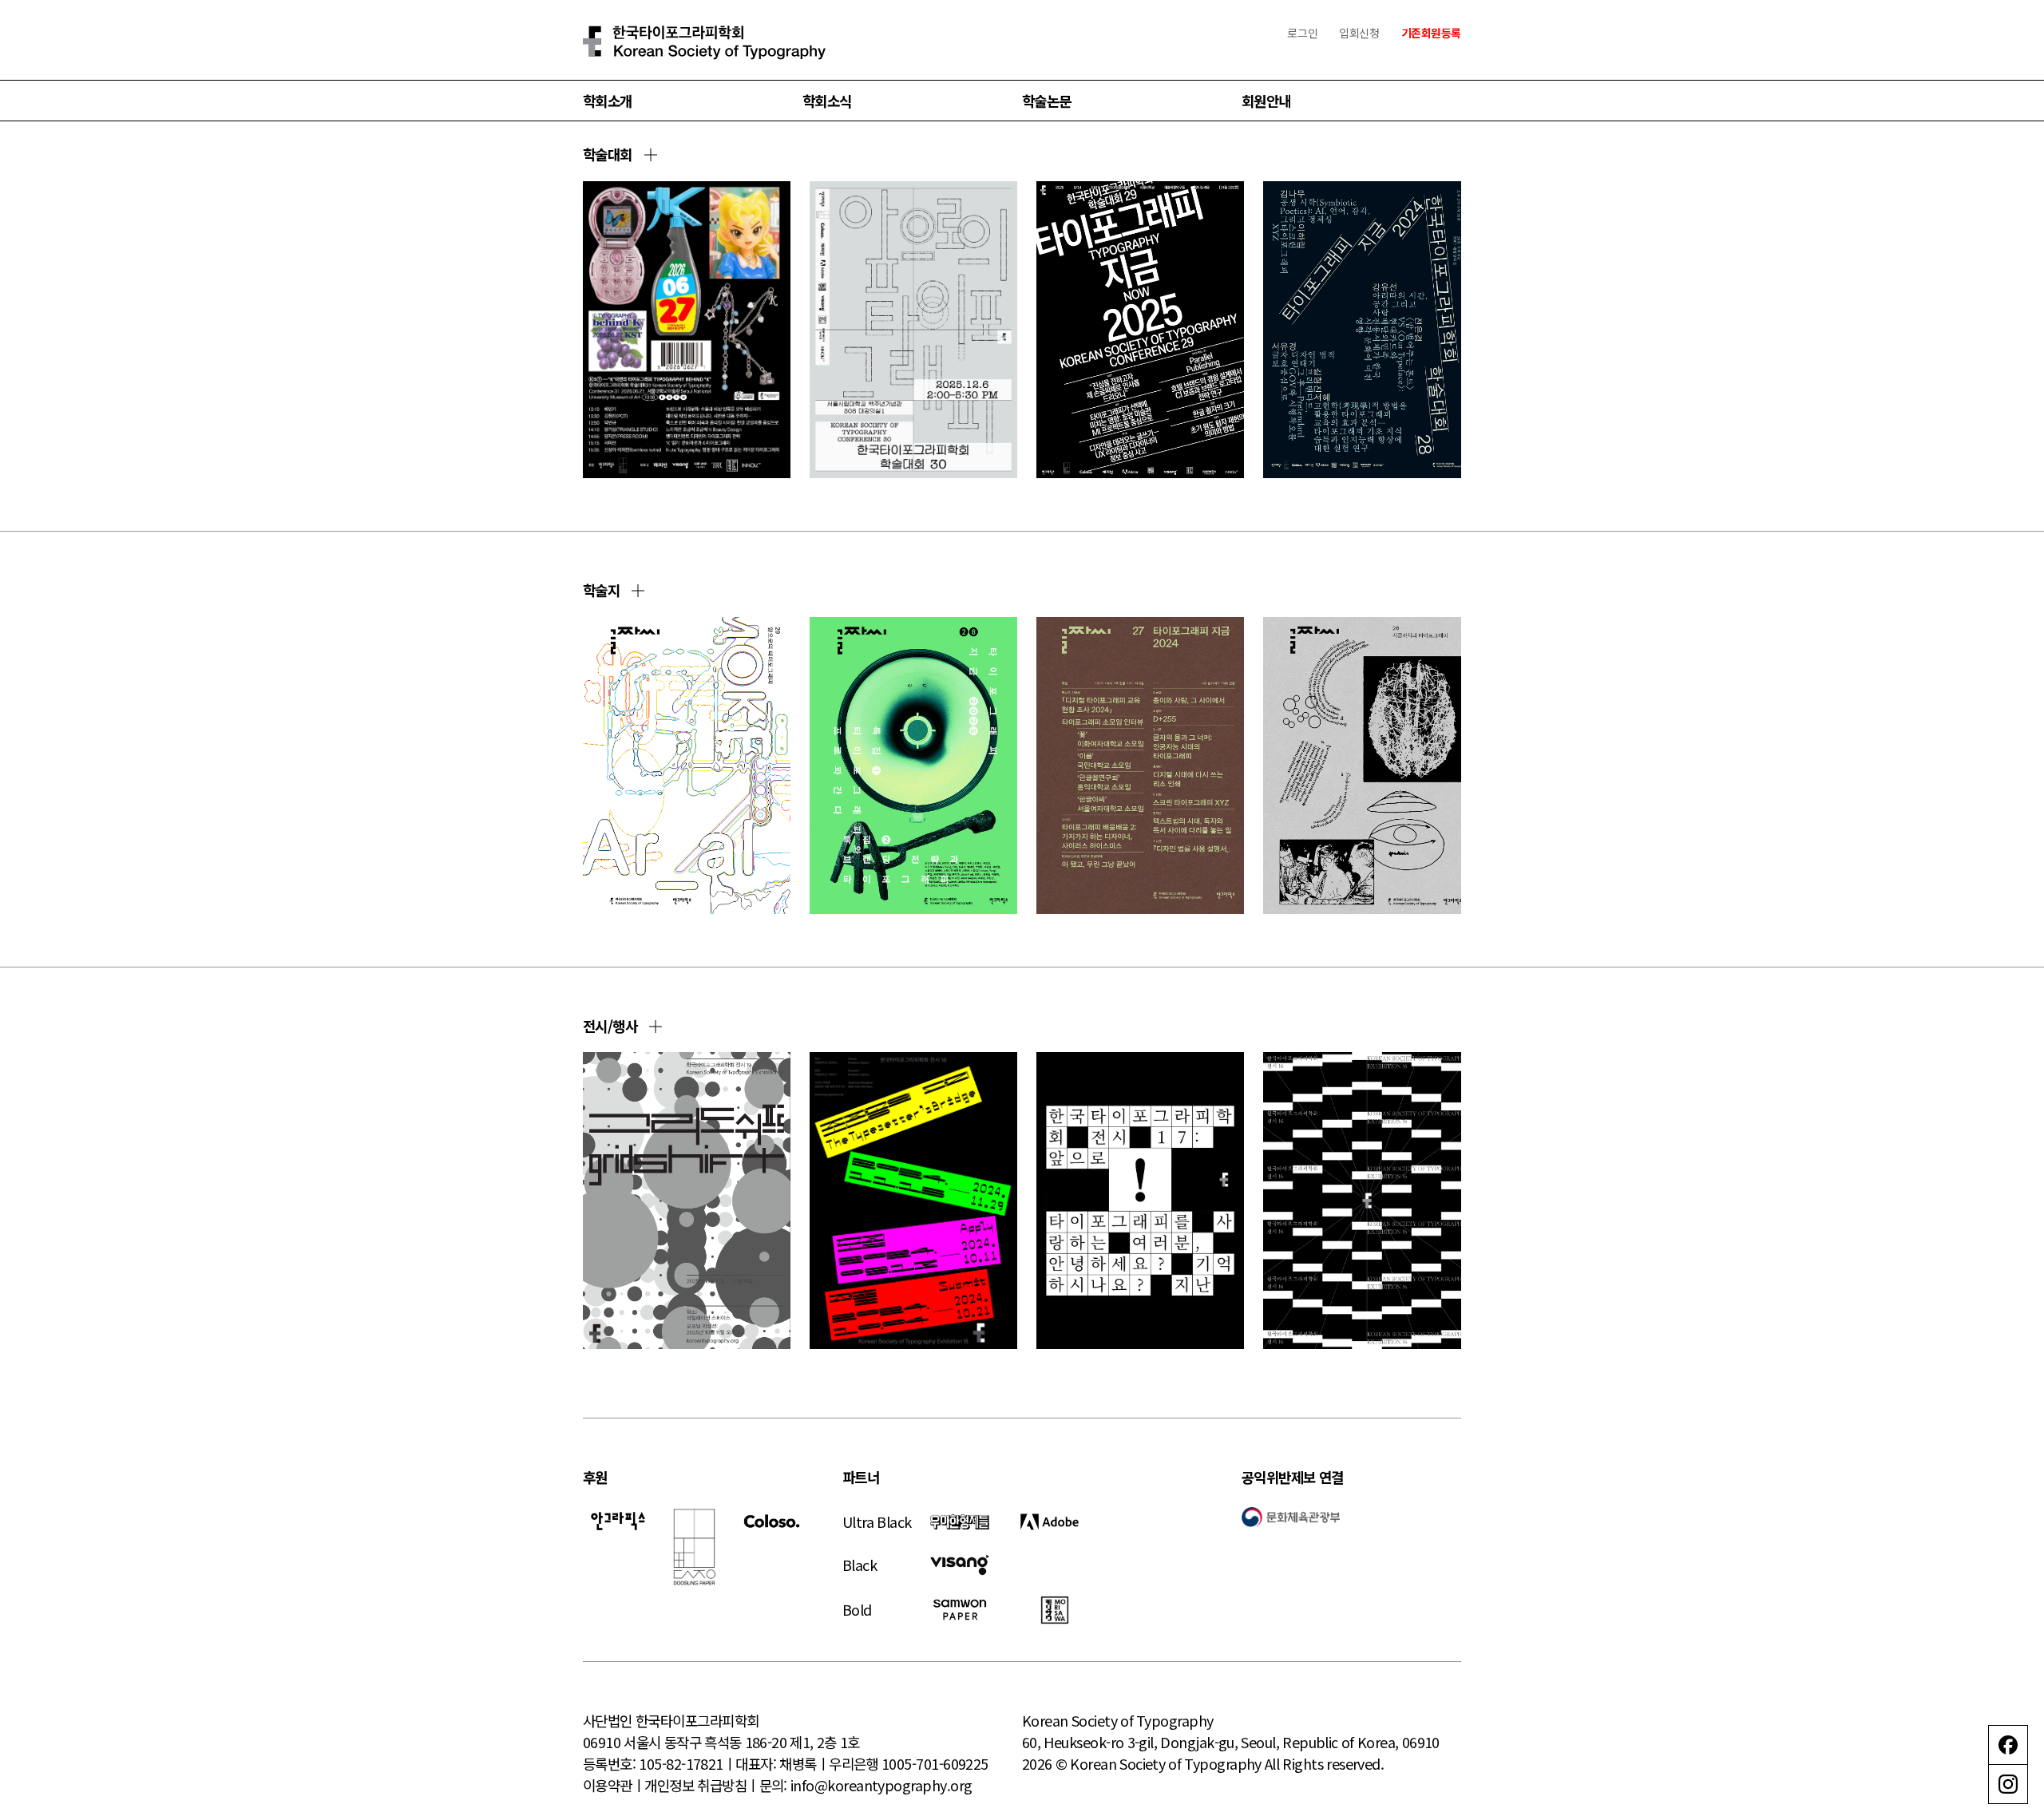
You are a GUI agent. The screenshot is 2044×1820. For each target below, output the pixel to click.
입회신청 (1359, 33)
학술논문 (1047, 101)
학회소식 (827, 101)
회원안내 (1266, 101)
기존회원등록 (1431, 33)
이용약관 (608, 1785)
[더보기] (651, 155)
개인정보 (669, 1785)
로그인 (1302, 33)
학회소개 (608, 101)
